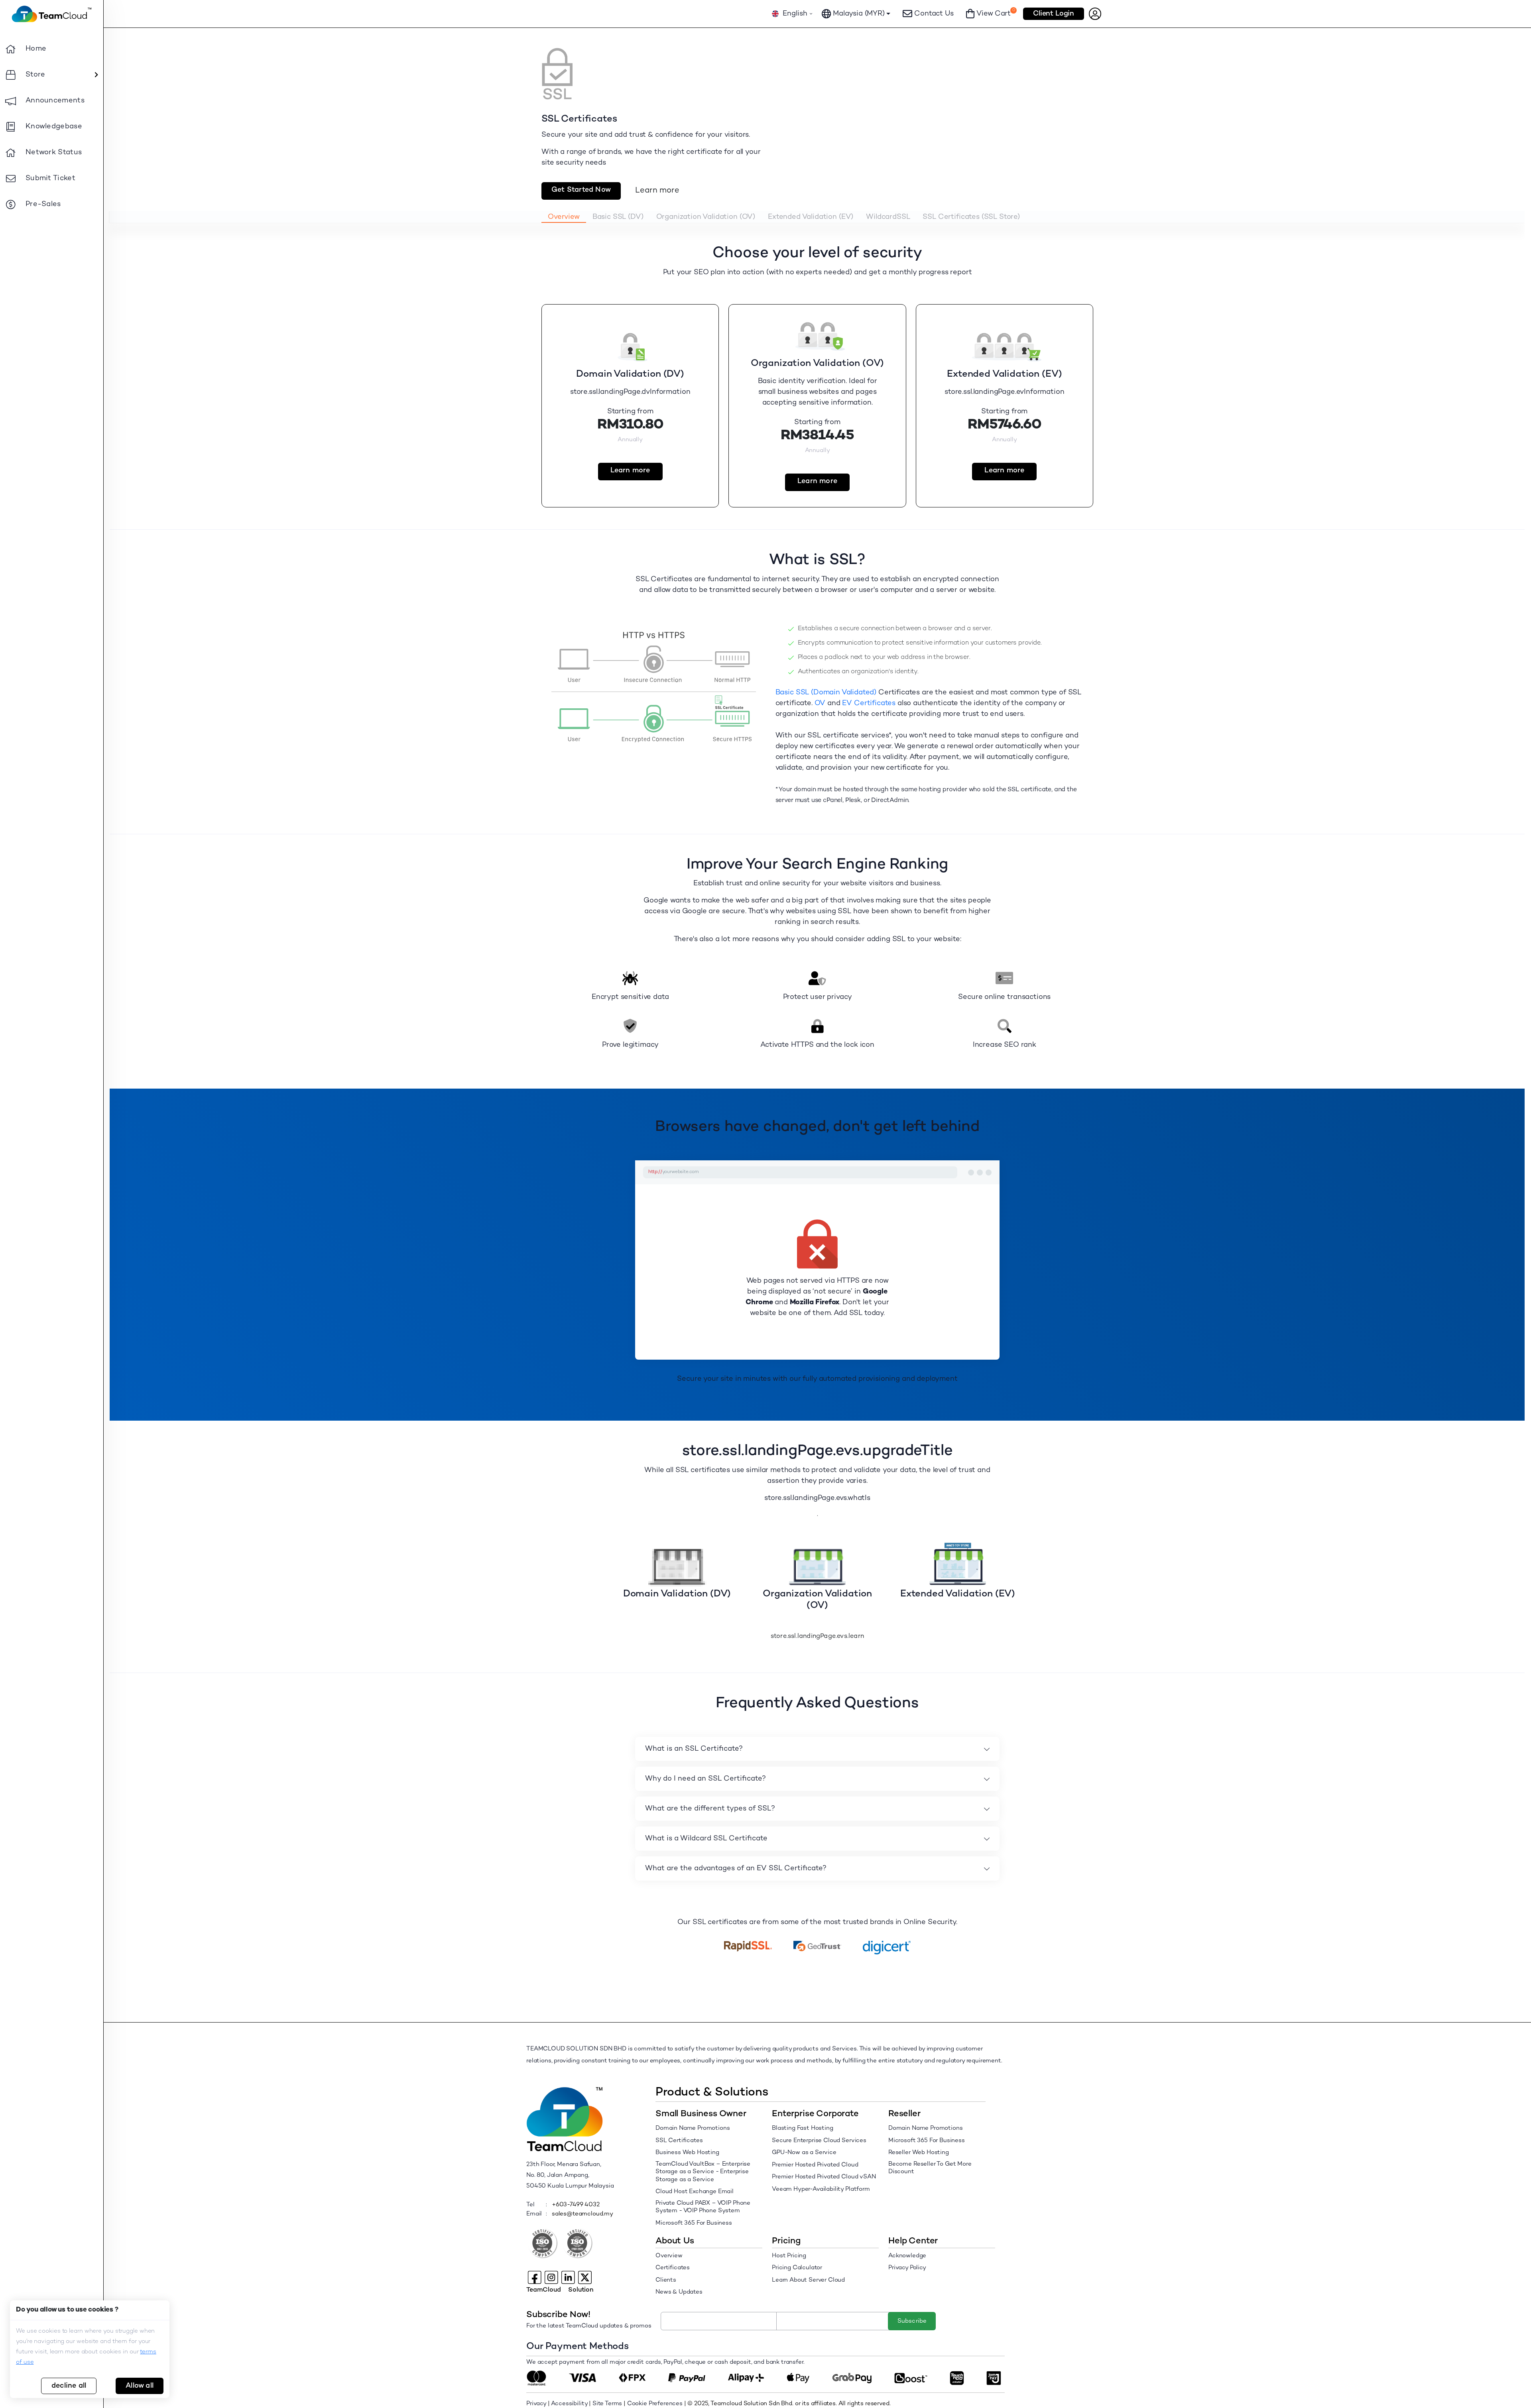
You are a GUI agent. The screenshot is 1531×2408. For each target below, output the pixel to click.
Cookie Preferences (655, 2404)
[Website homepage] (52, 14)
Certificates (673, 2268)
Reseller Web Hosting (919, 2152)
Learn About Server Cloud (808, 2280)
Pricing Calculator (797, 2268)
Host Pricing (789, 2256)
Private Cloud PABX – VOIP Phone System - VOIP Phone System (703, 2207)
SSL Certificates (679, 2141)
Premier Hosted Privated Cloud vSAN (824, 2177)
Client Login (1054, 14)
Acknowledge (907, 2256)
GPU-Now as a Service (804, 2152)
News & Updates (679, 2292)
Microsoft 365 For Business (694, 2223)
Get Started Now (581, 190)
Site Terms (607, 2404)
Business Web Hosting (687, 2152)
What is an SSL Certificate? (694, 1749)
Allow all (140, 2386)
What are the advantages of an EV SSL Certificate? (736, 1868)
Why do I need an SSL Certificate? (705, 1779)
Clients (666, 2280)
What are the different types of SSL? (710, 1809)
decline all (69, 2386)
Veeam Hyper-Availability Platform (821, 2189)
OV (820, 703)
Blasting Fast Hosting (803, 2128)
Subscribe (912, 2321)
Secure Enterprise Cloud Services (819, 2141)
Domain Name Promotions (693, 2128)
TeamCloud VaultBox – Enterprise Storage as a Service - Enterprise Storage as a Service (703, 2172)
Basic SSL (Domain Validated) (826, 693)
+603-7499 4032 (576, 2205)
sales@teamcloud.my (582, 2214)
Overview (669, 2256)
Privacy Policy (907, 2268)
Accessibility (569, 2404)
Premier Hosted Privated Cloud (815, 2165)
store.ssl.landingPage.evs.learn (817, 1636)
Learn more (657, 191)
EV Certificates (869, 703)
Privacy (536, 2404)
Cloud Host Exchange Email (695, 2192)
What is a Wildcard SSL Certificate (706, 1839)
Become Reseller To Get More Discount (930, 2168)
